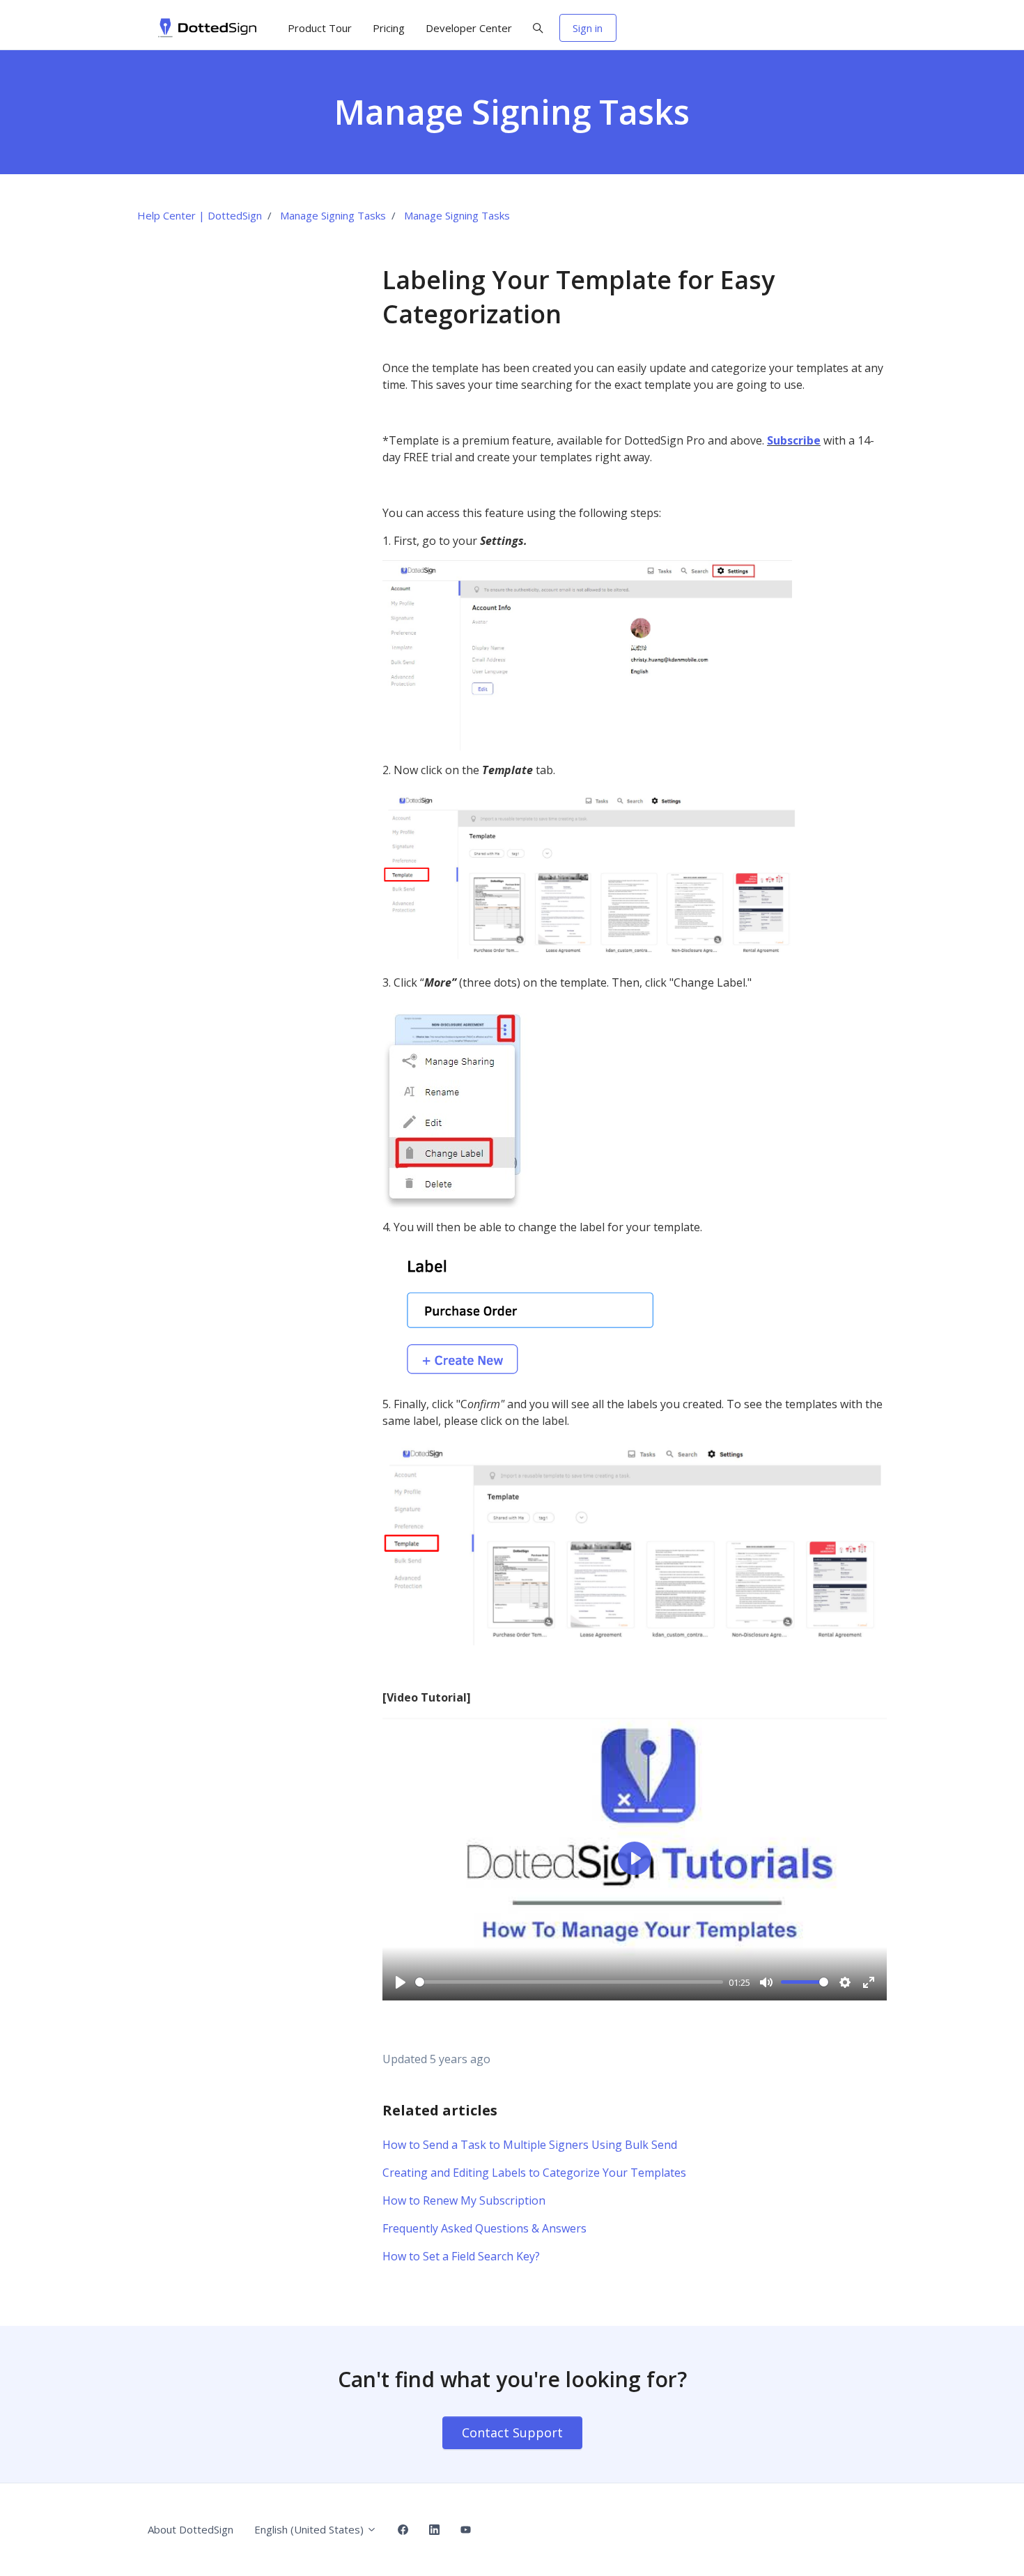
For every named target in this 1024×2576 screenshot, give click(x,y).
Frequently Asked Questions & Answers (484, 2228)
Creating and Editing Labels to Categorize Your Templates (534, 2173)
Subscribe (794, 440)
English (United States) (310, 2529)
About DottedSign (191, 2529)
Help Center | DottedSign (200, 215)
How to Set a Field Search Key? (461, 2256)
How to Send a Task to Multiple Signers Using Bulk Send (530, 2145)
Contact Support (512, 2432)
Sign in (588, 28)
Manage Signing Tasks (333, 215)
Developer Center (469, 28)
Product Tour (320, 28)
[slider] (569, 1982)
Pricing (389, 28)
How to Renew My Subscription (464, 2200)
